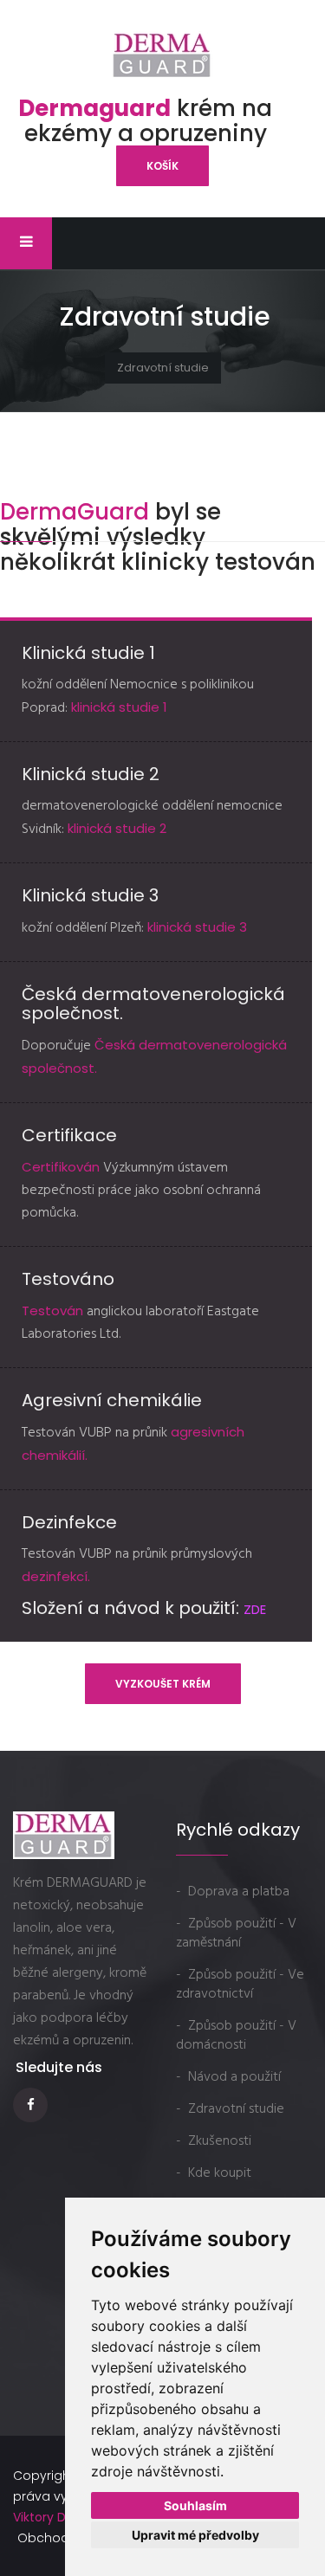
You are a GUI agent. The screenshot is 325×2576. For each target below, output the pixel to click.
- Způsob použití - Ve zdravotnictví (240, 1985)
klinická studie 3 (197, 927)
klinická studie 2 (117, 828)
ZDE (255, 1609)
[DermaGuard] (162, 55)
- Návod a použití (228, 2077)
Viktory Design (55, 2517)
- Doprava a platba (233, 1892)
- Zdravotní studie (230, 2109)
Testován (54, 1311)
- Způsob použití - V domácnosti (236, 2036)
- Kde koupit (214, 2173)
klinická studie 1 (117, 707)
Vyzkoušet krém (163, 1684)
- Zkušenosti (214, 2141)
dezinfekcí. (56, 1576)
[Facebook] (32, 2105)
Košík (162, 166)
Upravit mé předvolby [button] (195, 2535)
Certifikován (62, 1167)
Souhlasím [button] (195, 2505)
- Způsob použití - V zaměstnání (236, 1934)
